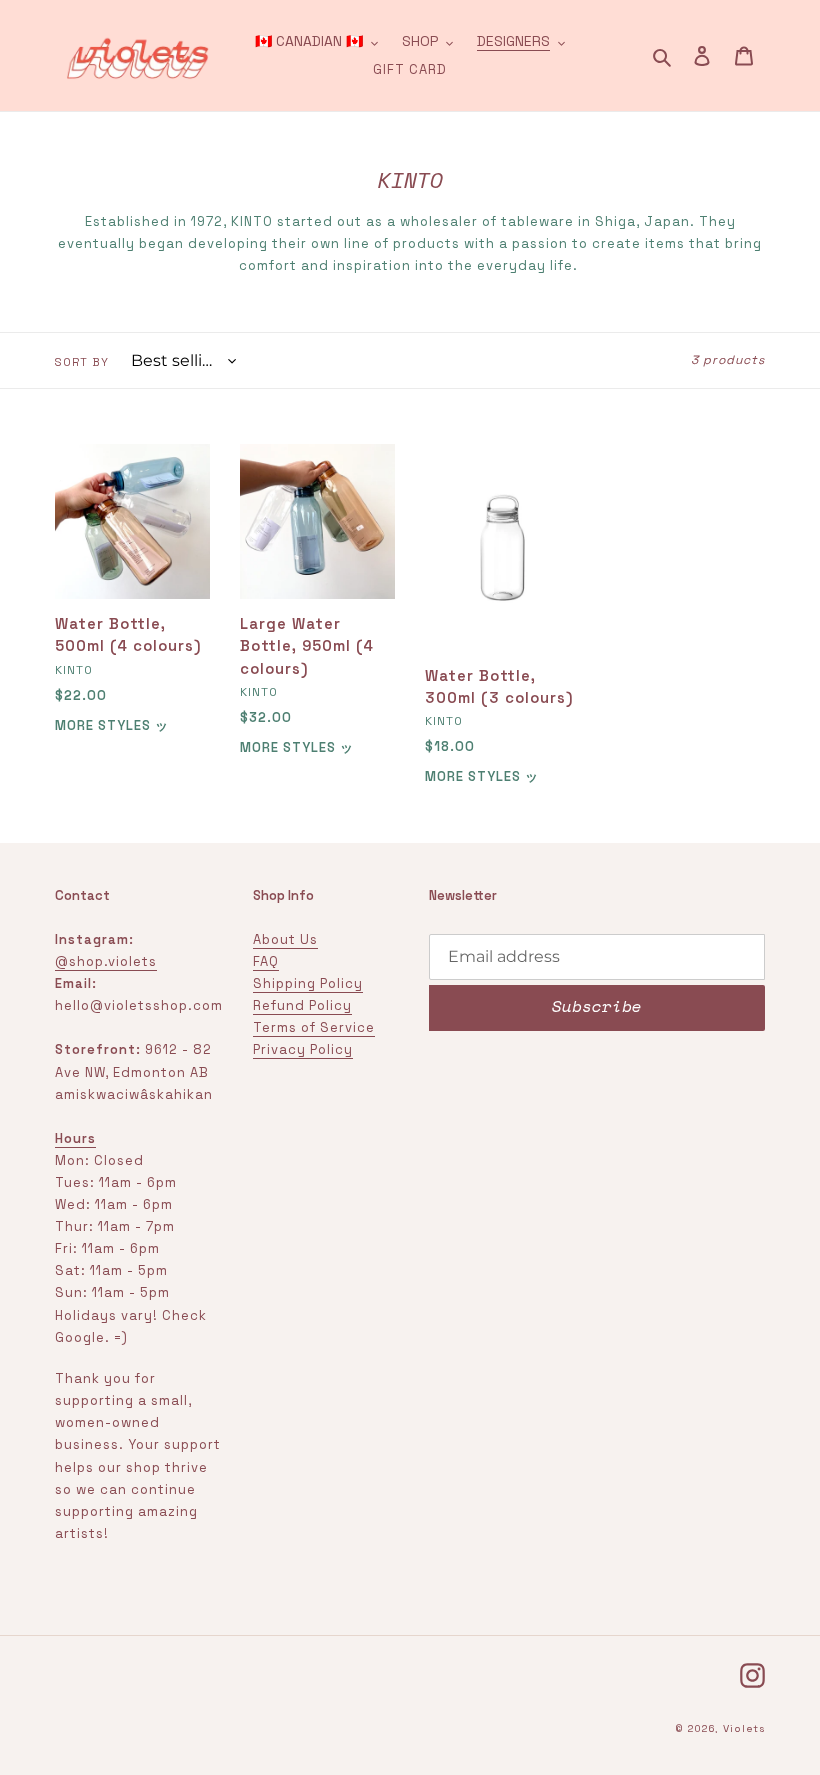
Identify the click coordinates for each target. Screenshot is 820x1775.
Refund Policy (302, 1005)
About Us (285, 939)
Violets (744, 1728)
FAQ (266, 961)
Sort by (82, 362)
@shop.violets (106, 961)
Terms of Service (314, 1027)
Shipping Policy (308, 983)
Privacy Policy (303, 1049)
